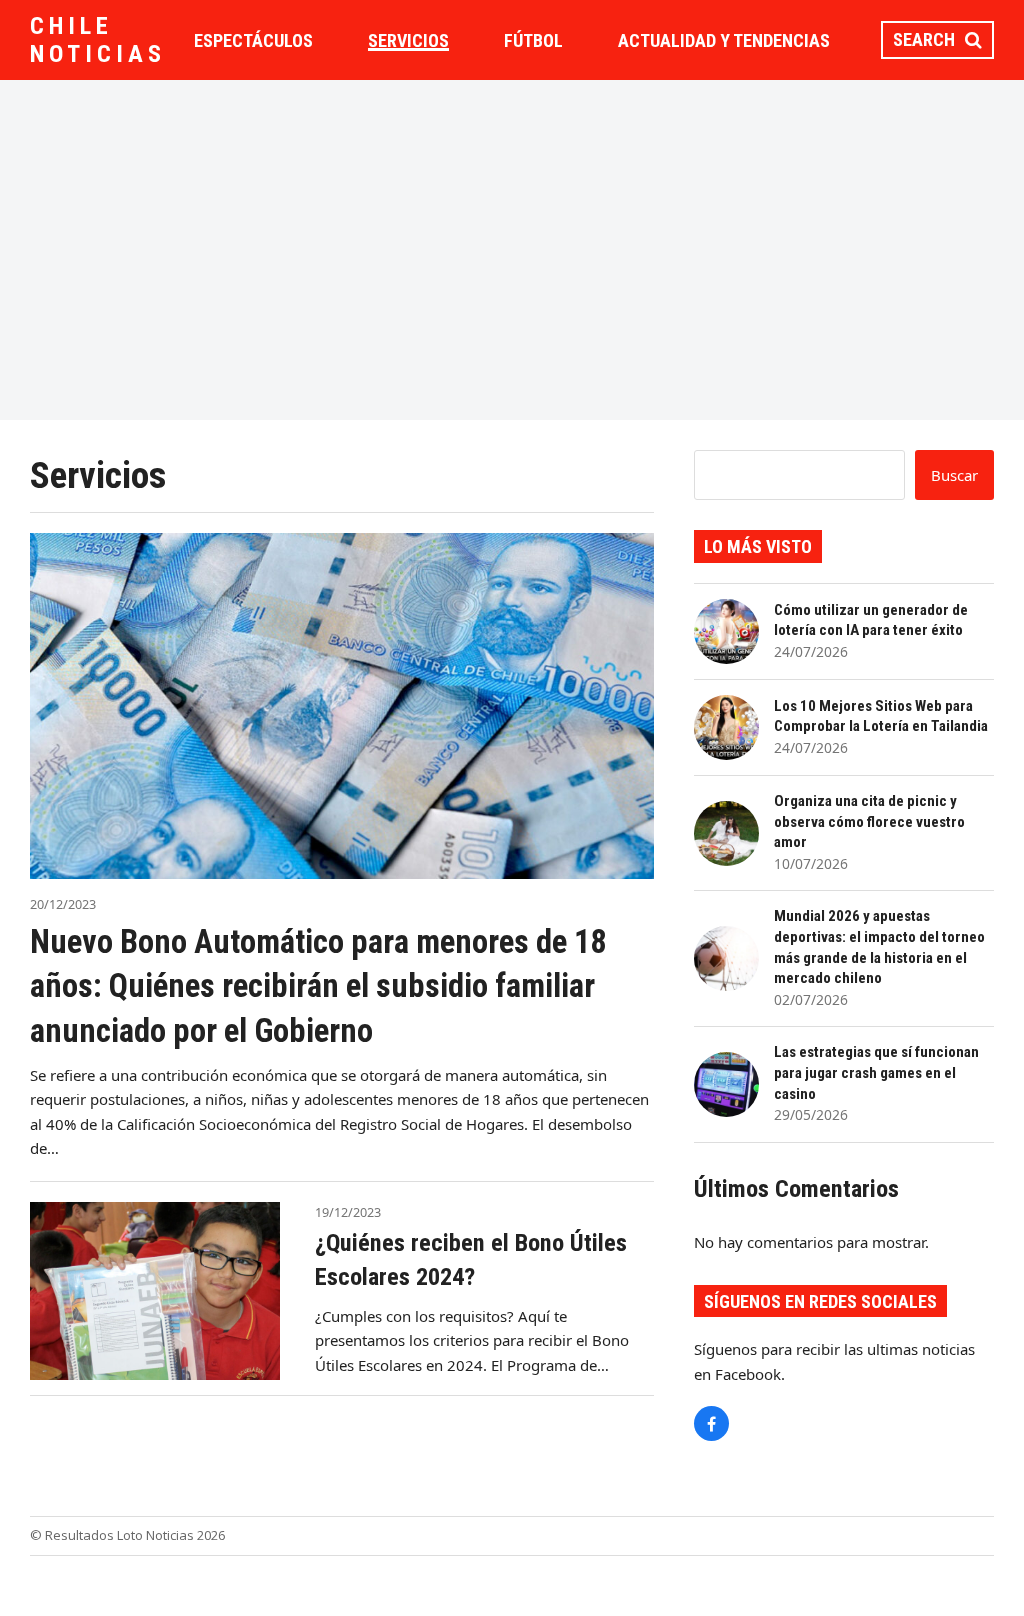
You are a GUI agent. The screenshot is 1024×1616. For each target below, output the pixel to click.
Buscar (954, 475)
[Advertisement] (512, 250)
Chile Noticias (98, 40)
